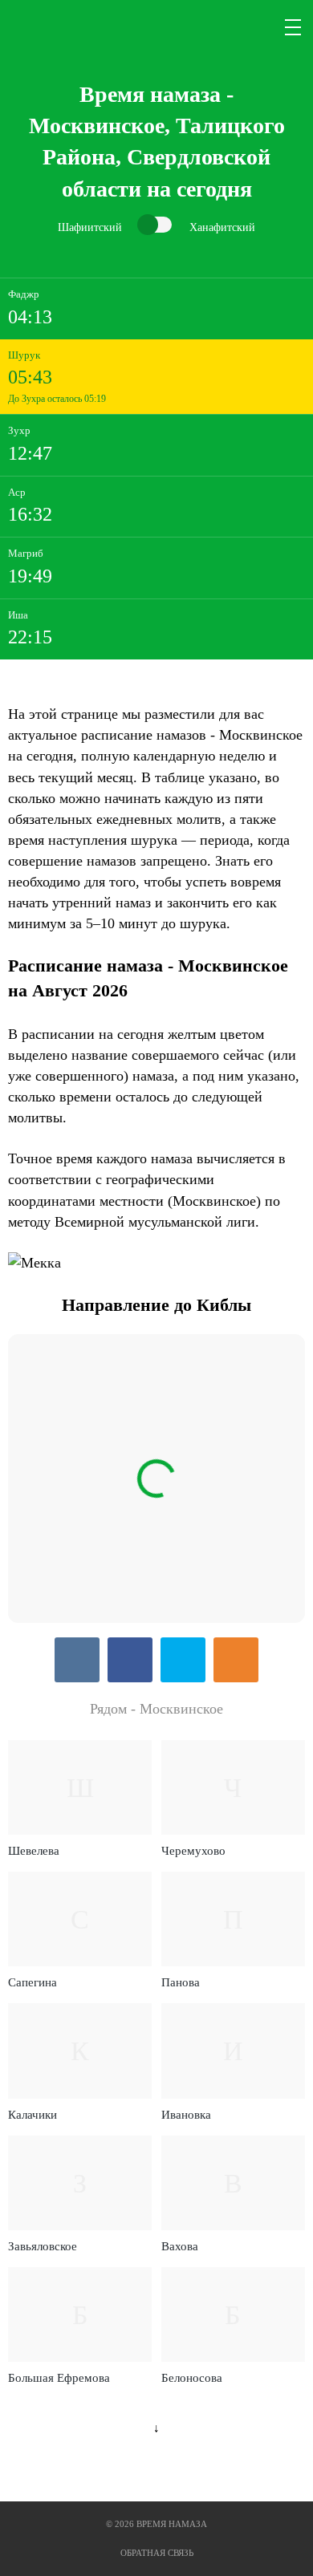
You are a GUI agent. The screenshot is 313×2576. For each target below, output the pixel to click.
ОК (236, 1660)
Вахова (180, 2246)
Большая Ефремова (59, 2378)
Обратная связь (157, 2553)
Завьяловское (43, 2246)
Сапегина (33, 1982)
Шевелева (34, 1851)
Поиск (255, 27)
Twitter (183, 1660)
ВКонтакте (77, 1660)
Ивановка (186, 2115)
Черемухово (193, 1851)
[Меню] (294, 27)
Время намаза (75, 27)
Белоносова (192, 2378)
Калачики (33, 2115)
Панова (181, 1982)
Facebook (130, 1660)
